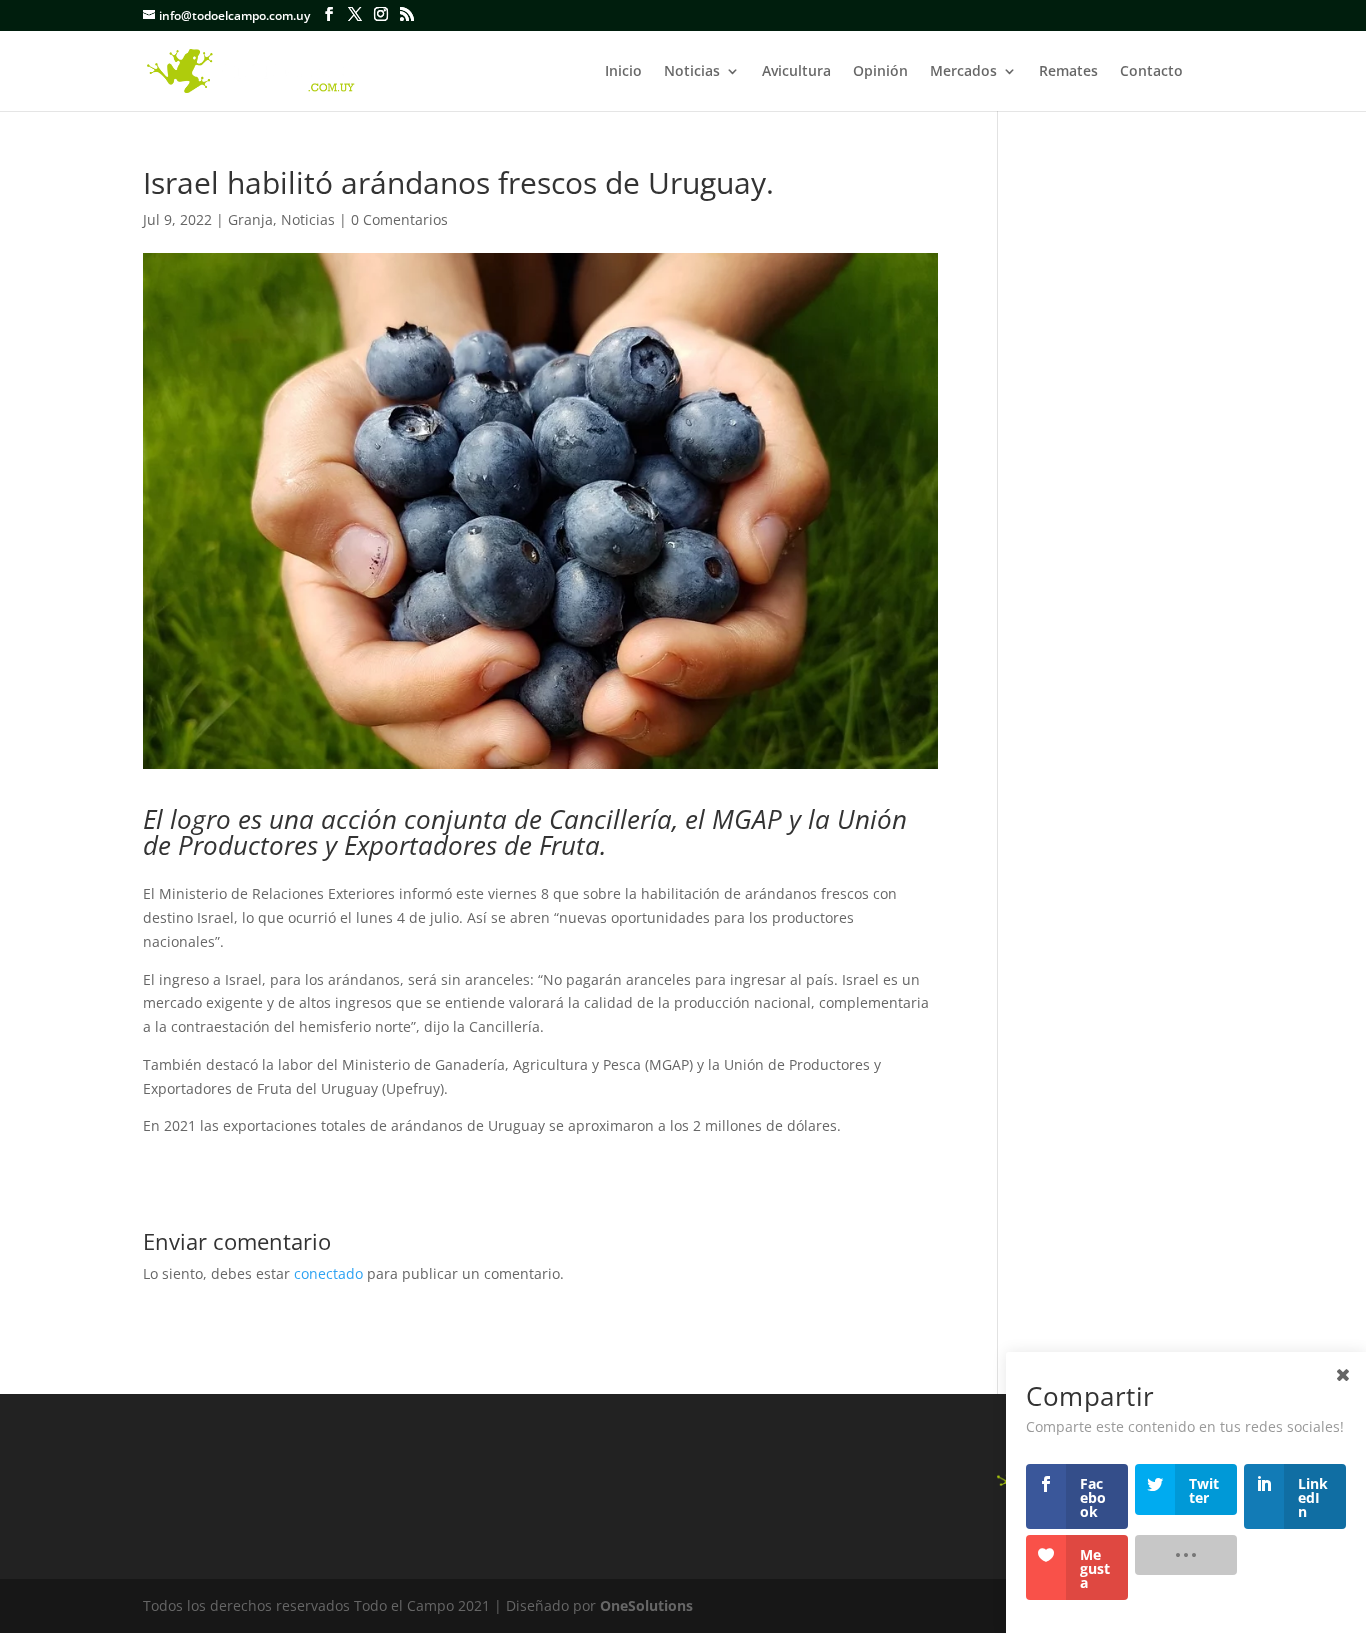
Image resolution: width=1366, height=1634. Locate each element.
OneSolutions (646, 1605)
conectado (328, 1273)
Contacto (1151, 72)
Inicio (623, 72)
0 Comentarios (399, 219)
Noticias (692, 72)
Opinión (880, 72)
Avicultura (796, 72)
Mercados (963, 72)
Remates (1068, 72)
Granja (250, 219)
